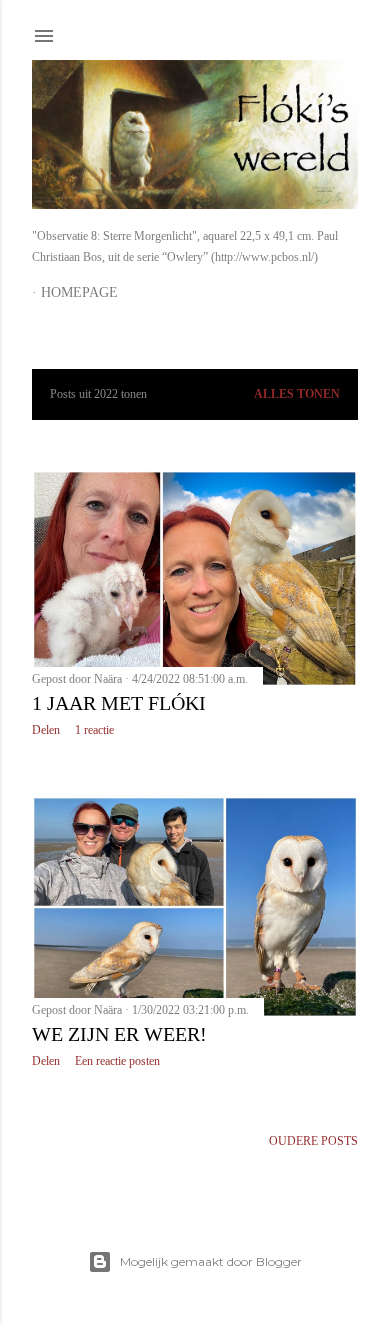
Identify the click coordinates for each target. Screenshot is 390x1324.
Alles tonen (297, 394)
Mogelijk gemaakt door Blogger (211, 1261)
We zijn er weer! (119, 1034)
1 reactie (94, 730)
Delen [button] (46, 730)
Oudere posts (313, 1141)
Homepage (79, 292)
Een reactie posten (117, 1061)
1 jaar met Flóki (119, 703)
